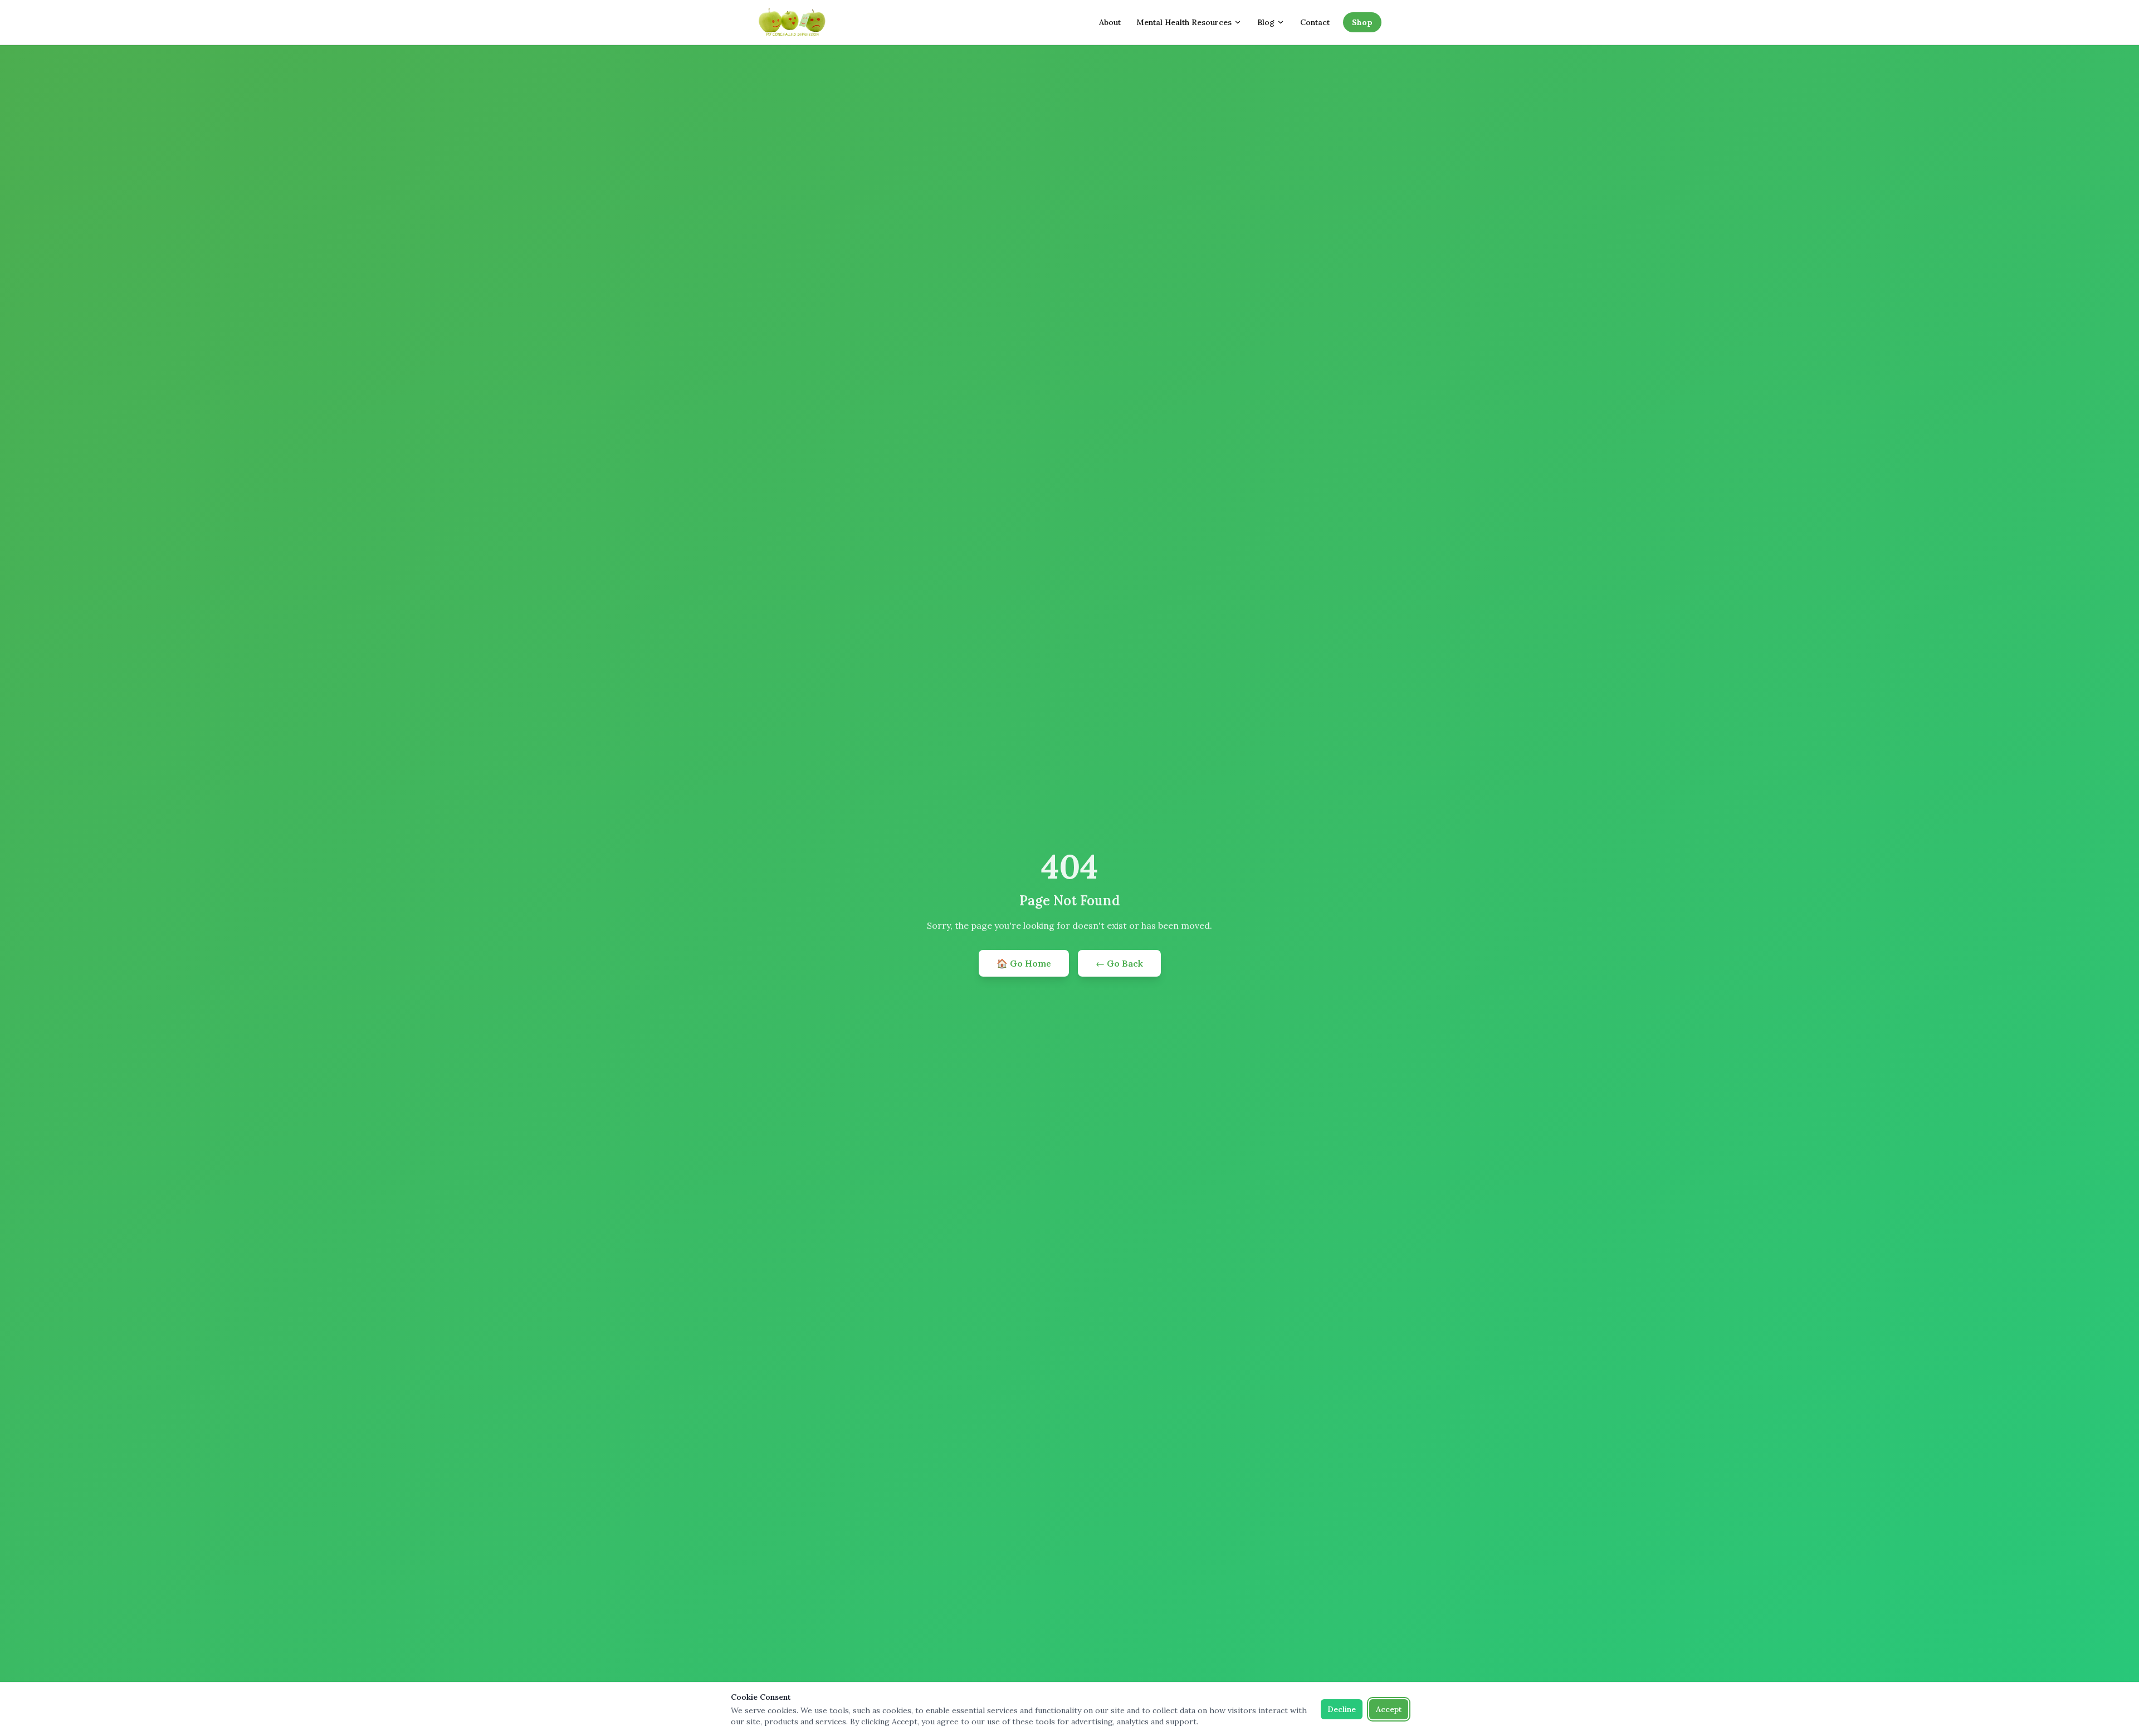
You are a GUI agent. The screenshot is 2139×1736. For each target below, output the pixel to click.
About (1110, 22)
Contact (1315, 22)
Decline (1342, 1709)
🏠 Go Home (1024, 963)
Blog (1266, 22)
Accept (1389, 1709)
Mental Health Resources (1184, 22)
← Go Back (1119, 963)
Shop (1362, 22)
